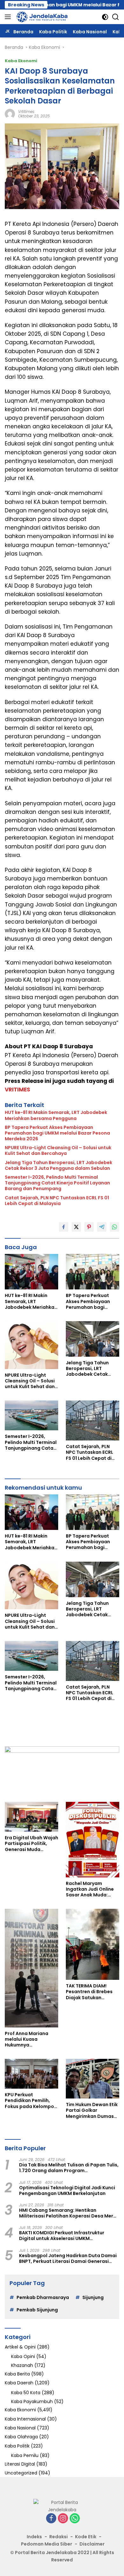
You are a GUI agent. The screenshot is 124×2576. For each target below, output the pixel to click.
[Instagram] (63, 2519)
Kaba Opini (23, 2356)
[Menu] (9, 17)
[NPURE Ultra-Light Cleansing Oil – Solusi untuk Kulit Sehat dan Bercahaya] (31, 1345)
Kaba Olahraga (21, 2437)
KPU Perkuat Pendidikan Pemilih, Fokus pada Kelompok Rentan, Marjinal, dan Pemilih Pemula (31, 2101)
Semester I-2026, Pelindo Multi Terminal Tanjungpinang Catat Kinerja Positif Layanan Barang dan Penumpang (57, 1183)
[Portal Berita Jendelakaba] (41, 17)
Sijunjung (93, 2297)
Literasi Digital (20, 2464)
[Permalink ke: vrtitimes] (10, 114)
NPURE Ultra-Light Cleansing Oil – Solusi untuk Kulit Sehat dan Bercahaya (58, 1150)
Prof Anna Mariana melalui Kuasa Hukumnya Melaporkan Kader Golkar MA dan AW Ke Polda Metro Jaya (30, 2039)
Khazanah (22, 2365)
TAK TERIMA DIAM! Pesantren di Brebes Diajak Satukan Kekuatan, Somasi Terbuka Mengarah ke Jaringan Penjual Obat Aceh (92, 1992)
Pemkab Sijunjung (37, 2310)
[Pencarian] (116, 17)
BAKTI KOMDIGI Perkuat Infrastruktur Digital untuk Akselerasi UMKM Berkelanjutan (62, 2236)
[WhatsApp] (75, 2519)
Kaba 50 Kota (26, 2393)
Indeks (34, 2537)
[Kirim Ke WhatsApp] (114, 1227)
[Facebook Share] (64, 1227)
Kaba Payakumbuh (32, 2401)
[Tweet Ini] (76, 1227)
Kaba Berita (17, 2374)
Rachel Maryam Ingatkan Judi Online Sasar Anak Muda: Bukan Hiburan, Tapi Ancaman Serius (90, 1889)
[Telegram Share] (102, 1227)
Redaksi (59, 2537)
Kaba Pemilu (25, 2455)
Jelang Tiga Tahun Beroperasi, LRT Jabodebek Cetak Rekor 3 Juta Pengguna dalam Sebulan (59, 1165)
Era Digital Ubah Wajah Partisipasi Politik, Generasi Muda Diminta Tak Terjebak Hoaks (31, 1844)
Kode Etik (86, 2537)
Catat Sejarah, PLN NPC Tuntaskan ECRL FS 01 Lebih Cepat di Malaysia (57, 1201)
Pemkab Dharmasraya (43, 2297)
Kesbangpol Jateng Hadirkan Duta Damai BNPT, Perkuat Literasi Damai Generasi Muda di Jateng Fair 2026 (68, 2258)
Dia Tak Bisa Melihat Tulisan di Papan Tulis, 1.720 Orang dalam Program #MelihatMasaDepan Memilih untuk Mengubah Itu (69, 2168)
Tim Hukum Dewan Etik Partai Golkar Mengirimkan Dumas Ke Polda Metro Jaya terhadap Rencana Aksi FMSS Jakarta (92, 2110)
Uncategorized (21, 2473)
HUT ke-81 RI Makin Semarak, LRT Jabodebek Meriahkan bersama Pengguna (56, 1115)
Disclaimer (92, 2544)
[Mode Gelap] (105, 17)
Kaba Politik (17, 2446)
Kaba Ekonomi (21, 61)
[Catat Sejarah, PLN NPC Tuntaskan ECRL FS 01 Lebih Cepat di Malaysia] (93, 1420)
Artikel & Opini (20, 2347)
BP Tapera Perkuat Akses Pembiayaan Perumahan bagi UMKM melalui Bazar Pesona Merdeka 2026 (57, 1133)
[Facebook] (51, 2519)
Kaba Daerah (19, 2383)
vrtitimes (26, 112)
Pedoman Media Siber (47, 2544)
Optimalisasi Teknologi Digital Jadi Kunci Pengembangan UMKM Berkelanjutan (67, 2191)
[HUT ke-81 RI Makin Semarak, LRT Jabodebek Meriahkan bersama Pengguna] (31, 1272)
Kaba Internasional (25, 2419)
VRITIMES (17, 1090)
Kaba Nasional (20, 2428)
